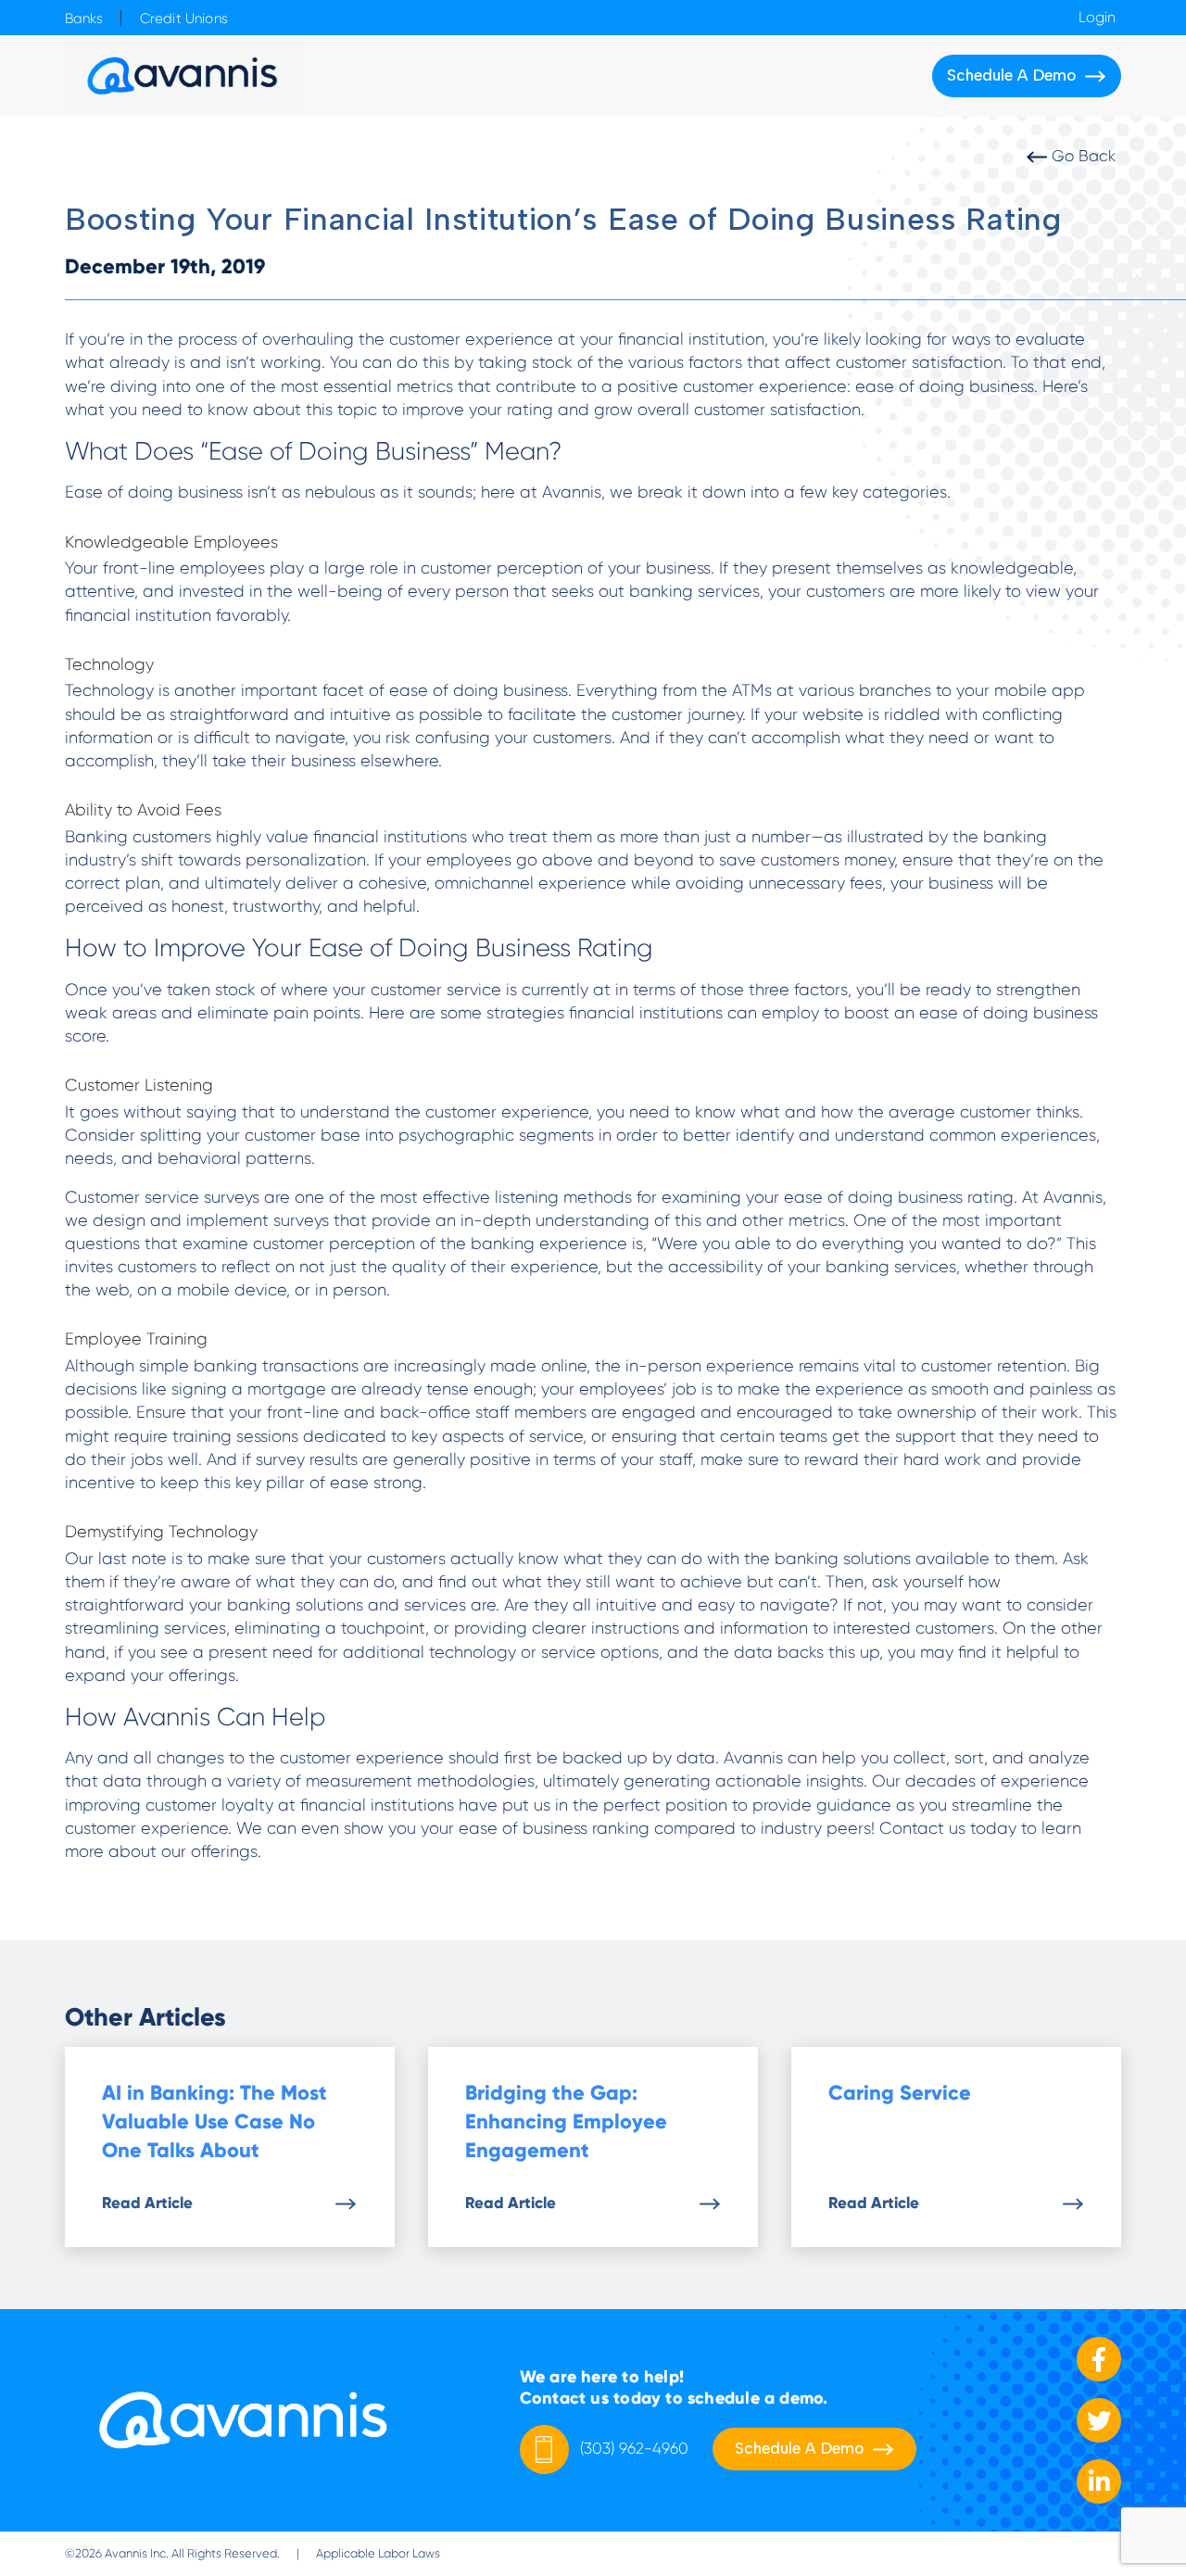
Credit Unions (184, 19)
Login (1097, 18)
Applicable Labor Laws (378, 2553)
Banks (84, 19)
